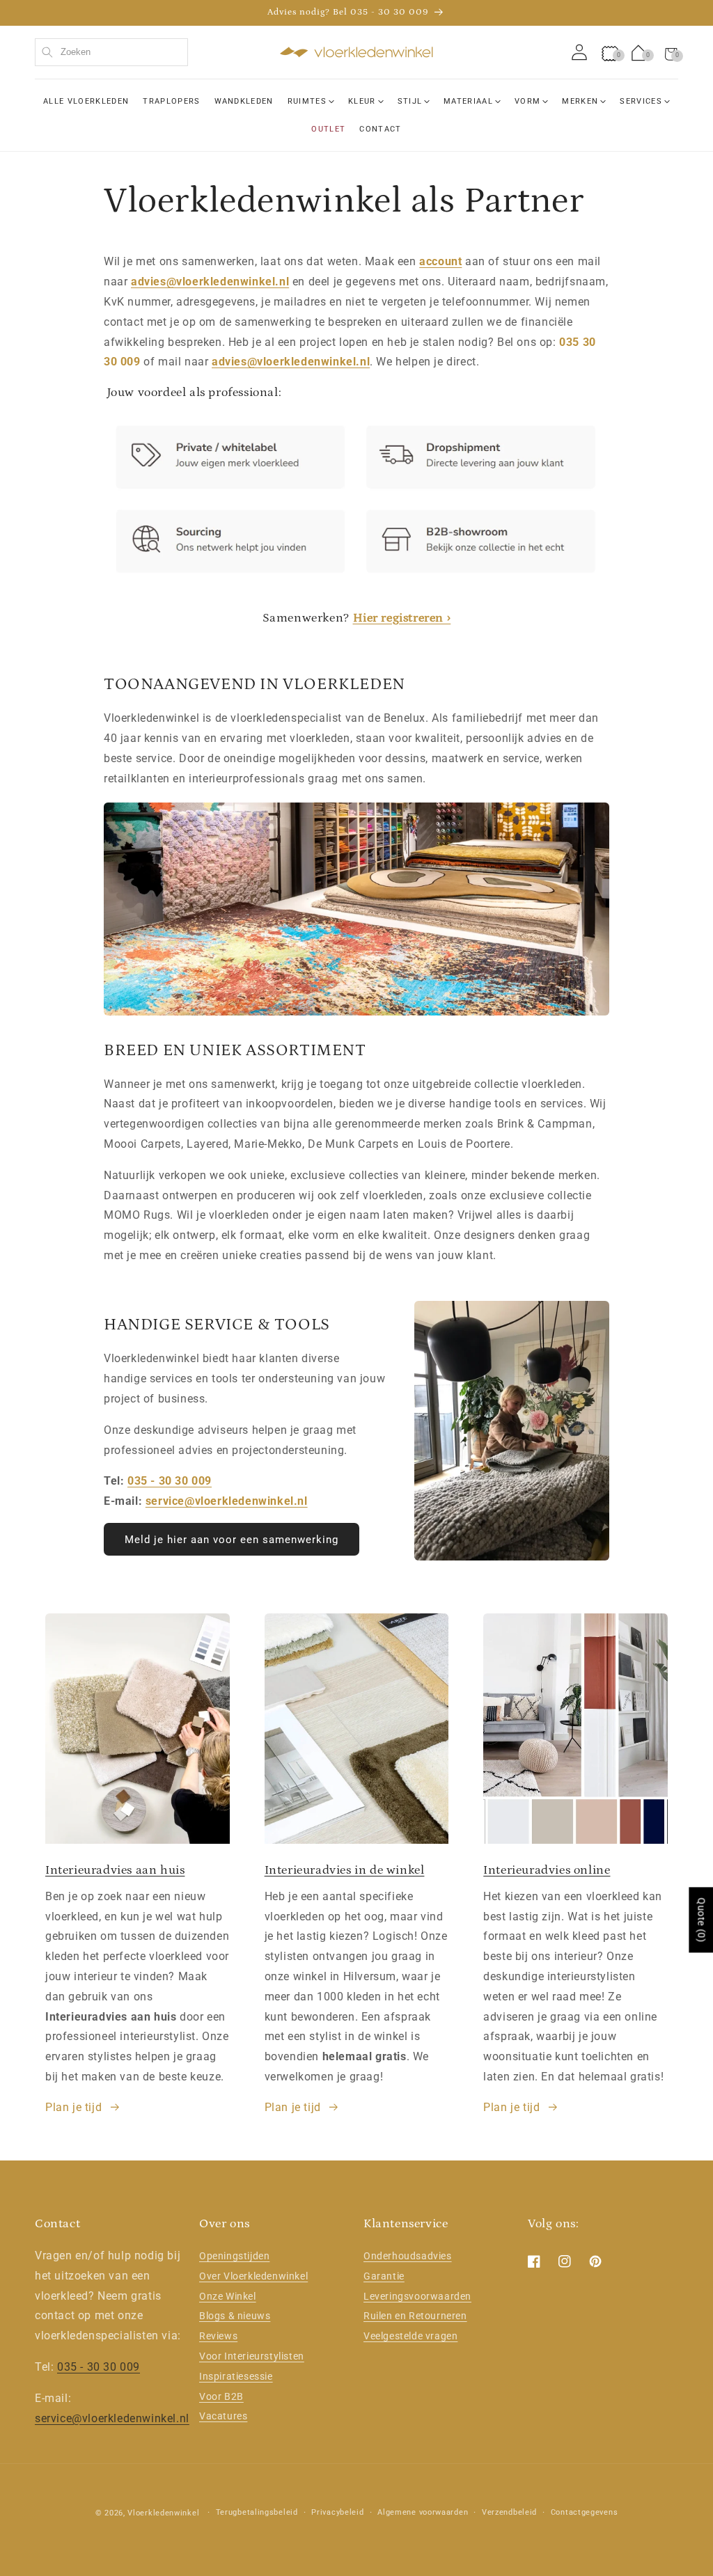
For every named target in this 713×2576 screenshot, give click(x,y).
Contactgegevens (585, 2512)
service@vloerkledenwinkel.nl (227, 1501)
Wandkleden (244, 101)
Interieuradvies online (547, 1870)
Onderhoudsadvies (408, 2256)
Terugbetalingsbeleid (257, 2512)
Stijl (410, 101)
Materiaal (468, 101)
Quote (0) (701, 1920)
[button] (671, 52)
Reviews (218, 2336)
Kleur (362, 101)
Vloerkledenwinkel (163, 2513)
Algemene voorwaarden (423, 2512)
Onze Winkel (228, 2296)
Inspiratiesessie (236, 2376)
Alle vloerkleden (86, 101)
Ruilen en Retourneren (415, 2316)
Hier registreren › (402, 618)
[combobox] (111, 52)
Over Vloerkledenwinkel (253, 2276)
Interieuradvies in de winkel (345, 1870)
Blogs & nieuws (235, 2316)
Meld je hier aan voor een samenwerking (232, 1540)
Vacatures (223, 2416)
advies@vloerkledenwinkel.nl (210, 282)
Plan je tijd (73, 2107)
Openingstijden (234, 2256)
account (440, 261)
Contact (380, 129)
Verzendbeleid (509, 2512)
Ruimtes (307, 101)
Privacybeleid (337, 2512)
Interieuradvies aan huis (115, 1870)
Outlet (328, 129)
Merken (580, 101)
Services (641, 101)
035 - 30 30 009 (170, 1481)
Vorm (527, 101)
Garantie (384, 2276)
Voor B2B (221, 2396)
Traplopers (171, 101)
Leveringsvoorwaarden (417, 2296)
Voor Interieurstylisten (252, 2356)
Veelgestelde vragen (410, 2336)
